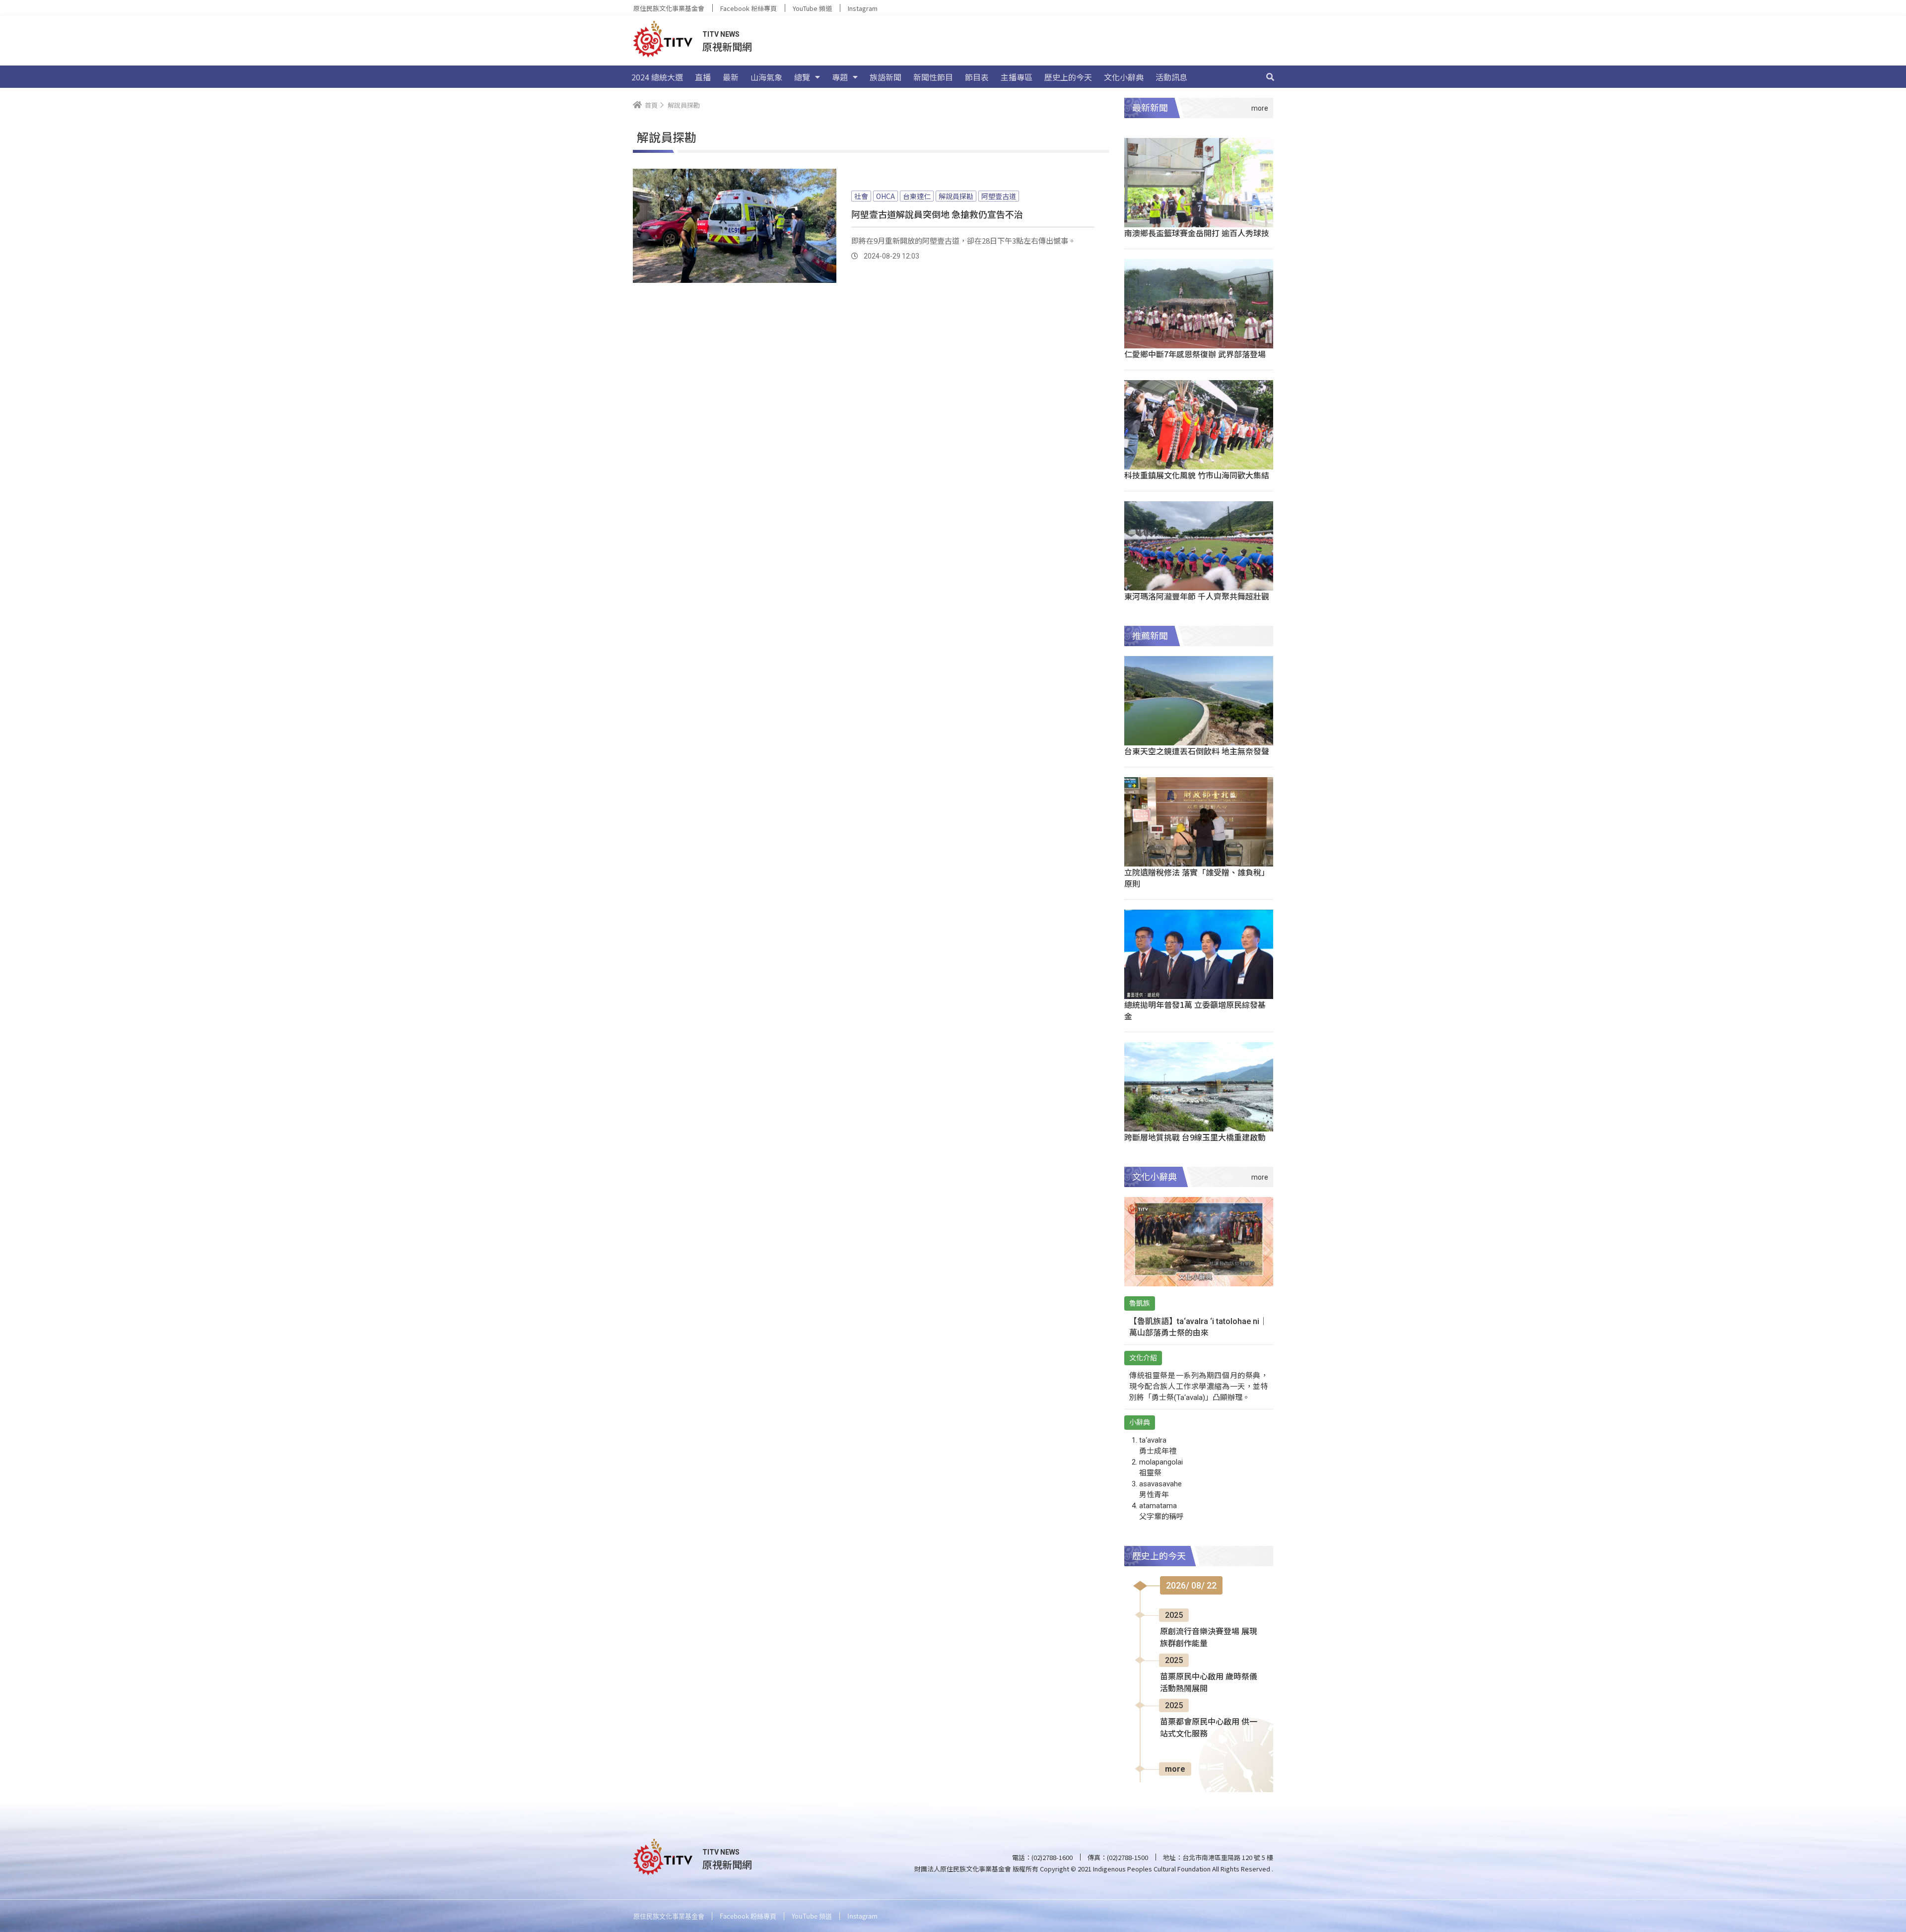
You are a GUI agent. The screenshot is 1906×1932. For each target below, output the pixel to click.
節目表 (977, 77)
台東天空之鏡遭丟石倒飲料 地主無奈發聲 (1197, 751)
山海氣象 (766, 77)
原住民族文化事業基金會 (669, 8)
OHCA (885, 196)
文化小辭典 (1124, 77)
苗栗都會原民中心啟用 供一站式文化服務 (1209, 1728)
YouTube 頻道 (812, 8)
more (1175, 1769)
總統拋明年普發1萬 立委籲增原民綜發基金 (1195, 1010)
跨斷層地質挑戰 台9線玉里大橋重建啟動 (1195, 1137)
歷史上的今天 (1068, 77)
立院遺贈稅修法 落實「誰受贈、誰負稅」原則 (1197, 878)
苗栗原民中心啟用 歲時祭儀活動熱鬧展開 (1209, 1683)
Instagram (863, 8)
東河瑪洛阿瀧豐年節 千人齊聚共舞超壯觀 (1197, 596)
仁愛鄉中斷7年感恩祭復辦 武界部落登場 (1195, 354)
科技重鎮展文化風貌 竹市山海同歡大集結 (1197, 475)
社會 (861, 196)
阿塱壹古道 (999, 196)
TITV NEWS (721, 34)
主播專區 (1017, 77)
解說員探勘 (956, 196)
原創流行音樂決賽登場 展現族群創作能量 (1209, 1637)
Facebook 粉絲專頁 (749, 8)
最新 (731, 77)
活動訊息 (1171, 77)
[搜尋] (1270, 77)
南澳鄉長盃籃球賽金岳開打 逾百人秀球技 (1197, 233)
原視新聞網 (727, 46)
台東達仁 (917, 196)
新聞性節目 (933, 77)
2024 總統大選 (657, 77)
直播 (703, 77)
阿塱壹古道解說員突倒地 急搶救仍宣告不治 (937, 214)
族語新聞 (885, 77)
